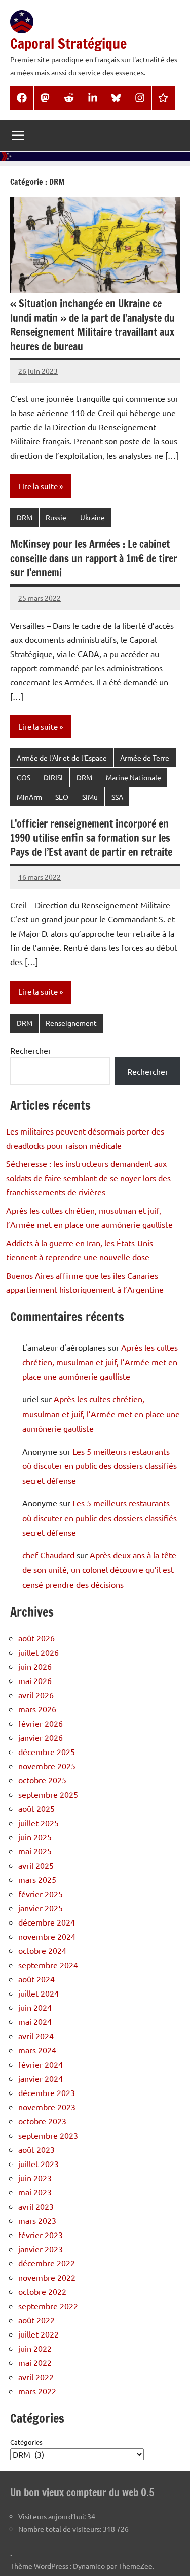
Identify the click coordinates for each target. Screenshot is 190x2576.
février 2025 (41, 1894)
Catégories (26, 2442)
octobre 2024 (42, 1950)
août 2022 (36, 2320)
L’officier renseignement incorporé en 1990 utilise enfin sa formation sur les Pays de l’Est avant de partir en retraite (91, 838)
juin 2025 (35, 1837)
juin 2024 (35, 2007)
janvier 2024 (41, 2078)
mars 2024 (37, 2050)
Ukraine (92, 517)
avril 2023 (36, 2206)
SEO (62, 797)
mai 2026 (35, 1680)
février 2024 (41, 2064)
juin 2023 (35, 2178)
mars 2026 (37, 1709)
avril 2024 (36, 2036)
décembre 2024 (47, 1922)
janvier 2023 (41, 2249)
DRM (25, 517)
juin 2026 (35, 1666)
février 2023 (41, 2235)
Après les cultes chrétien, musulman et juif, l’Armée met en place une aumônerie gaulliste (100, 1362)
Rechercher (31, 1050)
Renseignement (71, 1023)
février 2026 (41, 1723)
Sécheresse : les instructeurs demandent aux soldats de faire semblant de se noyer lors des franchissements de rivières (88, 1178)
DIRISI (53, 777)
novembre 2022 (47, 2277)
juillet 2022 (39, 2334)
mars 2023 (37, 2220)
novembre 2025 (47, 1766)
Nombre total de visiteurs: (61, 2529)
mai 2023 (35, 2192)
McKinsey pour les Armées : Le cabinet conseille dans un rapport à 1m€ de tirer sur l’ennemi (94, 558)
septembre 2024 (48, 1965)
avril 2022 (36, 2377)
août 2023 (36, 2149)
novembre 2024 (47, 1936)
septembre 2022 (48, 2306)
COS (24, 777)
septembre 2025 (48, 1794)
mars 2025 (37, 1879)
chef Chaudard (48, 1555)
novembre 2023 (47, 2107)
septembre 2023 (48, 2135)
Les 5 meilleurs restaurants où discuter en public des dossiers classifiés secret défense (100, 1466)
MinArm (29, 797)
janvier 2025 (41, 1908)
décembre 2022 (47, 2263)
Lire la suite (38, 486)
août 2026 (36, 1638)
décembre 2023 (47, 2092)
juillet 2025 (39, 1823)
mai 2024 (35, 2021)
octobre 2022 (42, 2291)
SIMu (90, 797)
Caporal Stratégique (68, 43)
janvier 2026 (41, 1737)
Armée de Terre (145, 758)
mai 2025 (35, 1851)
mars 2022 (37, 2391)
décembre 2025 (47, 1751)
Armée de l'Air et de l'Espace (62, 758)
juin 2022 (35, 2348)
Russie (56, 517)
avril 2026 (36, 1695)
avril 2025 (36, 1865)
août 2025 (36, 1808)
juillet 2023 (39, 2163)
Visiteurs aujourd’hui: (53, 2516)
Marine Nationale (134, 777)
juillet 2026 (39, 1652)
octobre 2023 (42, 2121)
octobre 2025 (42, 1780)
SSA (117, 797)
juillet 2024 (39, 1993)
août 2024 (36, 1979)
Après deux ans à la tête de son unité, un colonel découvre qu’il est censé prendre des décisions (99, 1569)
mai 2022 (35, 2362)
